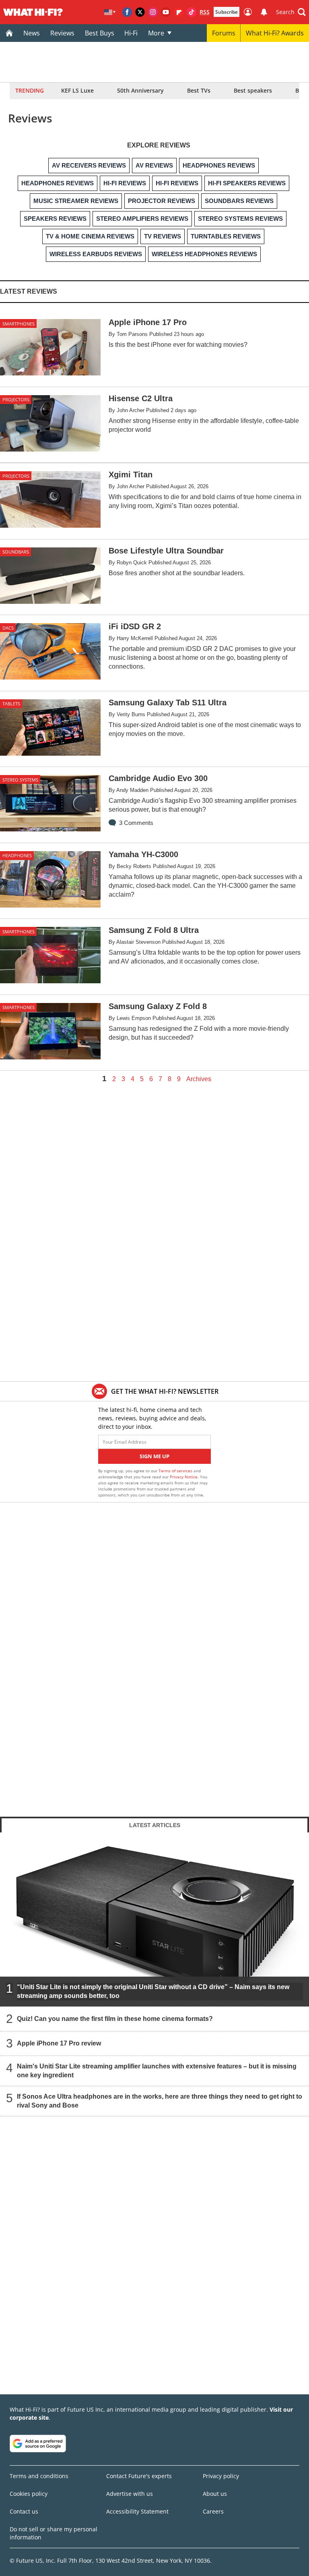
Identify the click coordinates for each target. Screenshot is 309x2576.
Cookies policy (29, 2494)
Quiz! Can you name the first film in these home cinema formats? (115, 2019)
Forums (224, 33)
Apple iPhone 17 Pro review (59, 2043)
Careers (213, 2511)
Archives (199, 1079)
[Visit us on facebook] (127, 12)
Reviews (62, 33)
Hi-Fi (131, 33)
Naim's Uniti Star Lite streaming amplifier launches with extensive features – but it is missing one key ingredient (157, 2071)
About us (215, 2494)
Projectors (16, 399)
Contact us (24, 2511)
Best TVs (199, 90)
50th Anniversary (140, 90)
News (32, 33)
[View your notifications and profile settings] (264, 12)
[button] (291, 12)
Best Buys (100, 33)
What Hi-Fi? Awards (275, 33)
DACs (8, 628)
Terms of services (176, 1471)
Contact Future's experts (139, 2476)
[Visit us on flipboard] (179, 12)
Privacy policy (221, 2476)
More (156, 33)
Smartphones (19, 324)
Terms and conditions (39, 2476)
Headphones (17, 855)
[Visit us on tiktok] (192, 12)
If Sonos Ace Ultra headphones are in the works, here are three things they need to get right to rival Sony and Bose (160, 2101)
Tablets (11, 704)
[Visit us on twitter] (140, 12)
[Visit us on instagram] (153, 12)
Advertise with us (130, 2494)
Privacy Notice (184, 1477)
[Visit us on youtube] (166, 12)
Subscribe (227, 12)
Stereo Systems (20, 780)
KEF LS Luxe (77, 90)
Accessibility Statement (137, 2511)
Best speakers (253, 90)
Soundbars (16, 552)
